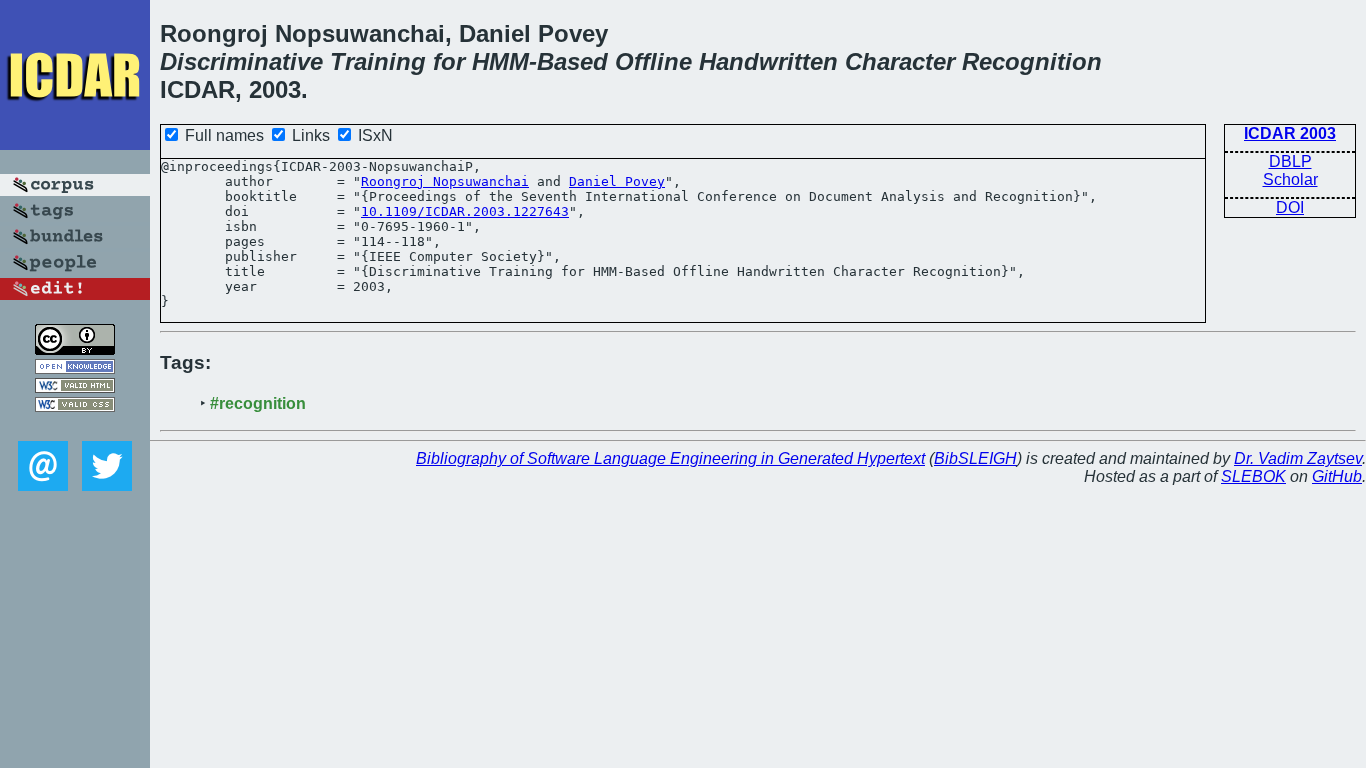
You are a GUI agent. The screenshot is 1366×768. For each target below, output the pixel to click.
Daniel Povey (617, 181)
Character (900, 61)
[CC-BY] (75, 349)
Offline (653, 61)
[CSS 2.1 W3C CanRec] (75, 426)
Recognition (1032, 61)
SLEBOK (1253, 476)
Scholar (1290, 179)
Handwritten (768, 61)
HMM (500, 61)
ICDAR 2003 (1290, 133)
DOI (1290, 207)
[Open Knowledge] (75, 368)
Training (378, 61)
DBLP (1290, 161)
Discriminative (241, 61)
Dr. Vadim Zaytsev (1298, 458)
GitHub (1337, 476)
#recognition (258, 403)
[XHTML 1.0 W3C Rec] (75, 387)
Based (572, 61)
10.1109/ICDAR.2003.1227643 (465, 211)
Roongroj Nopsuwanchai (445, 181)
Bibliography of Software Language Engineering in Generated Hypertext (670, 458)
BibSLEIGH (975, 458)
